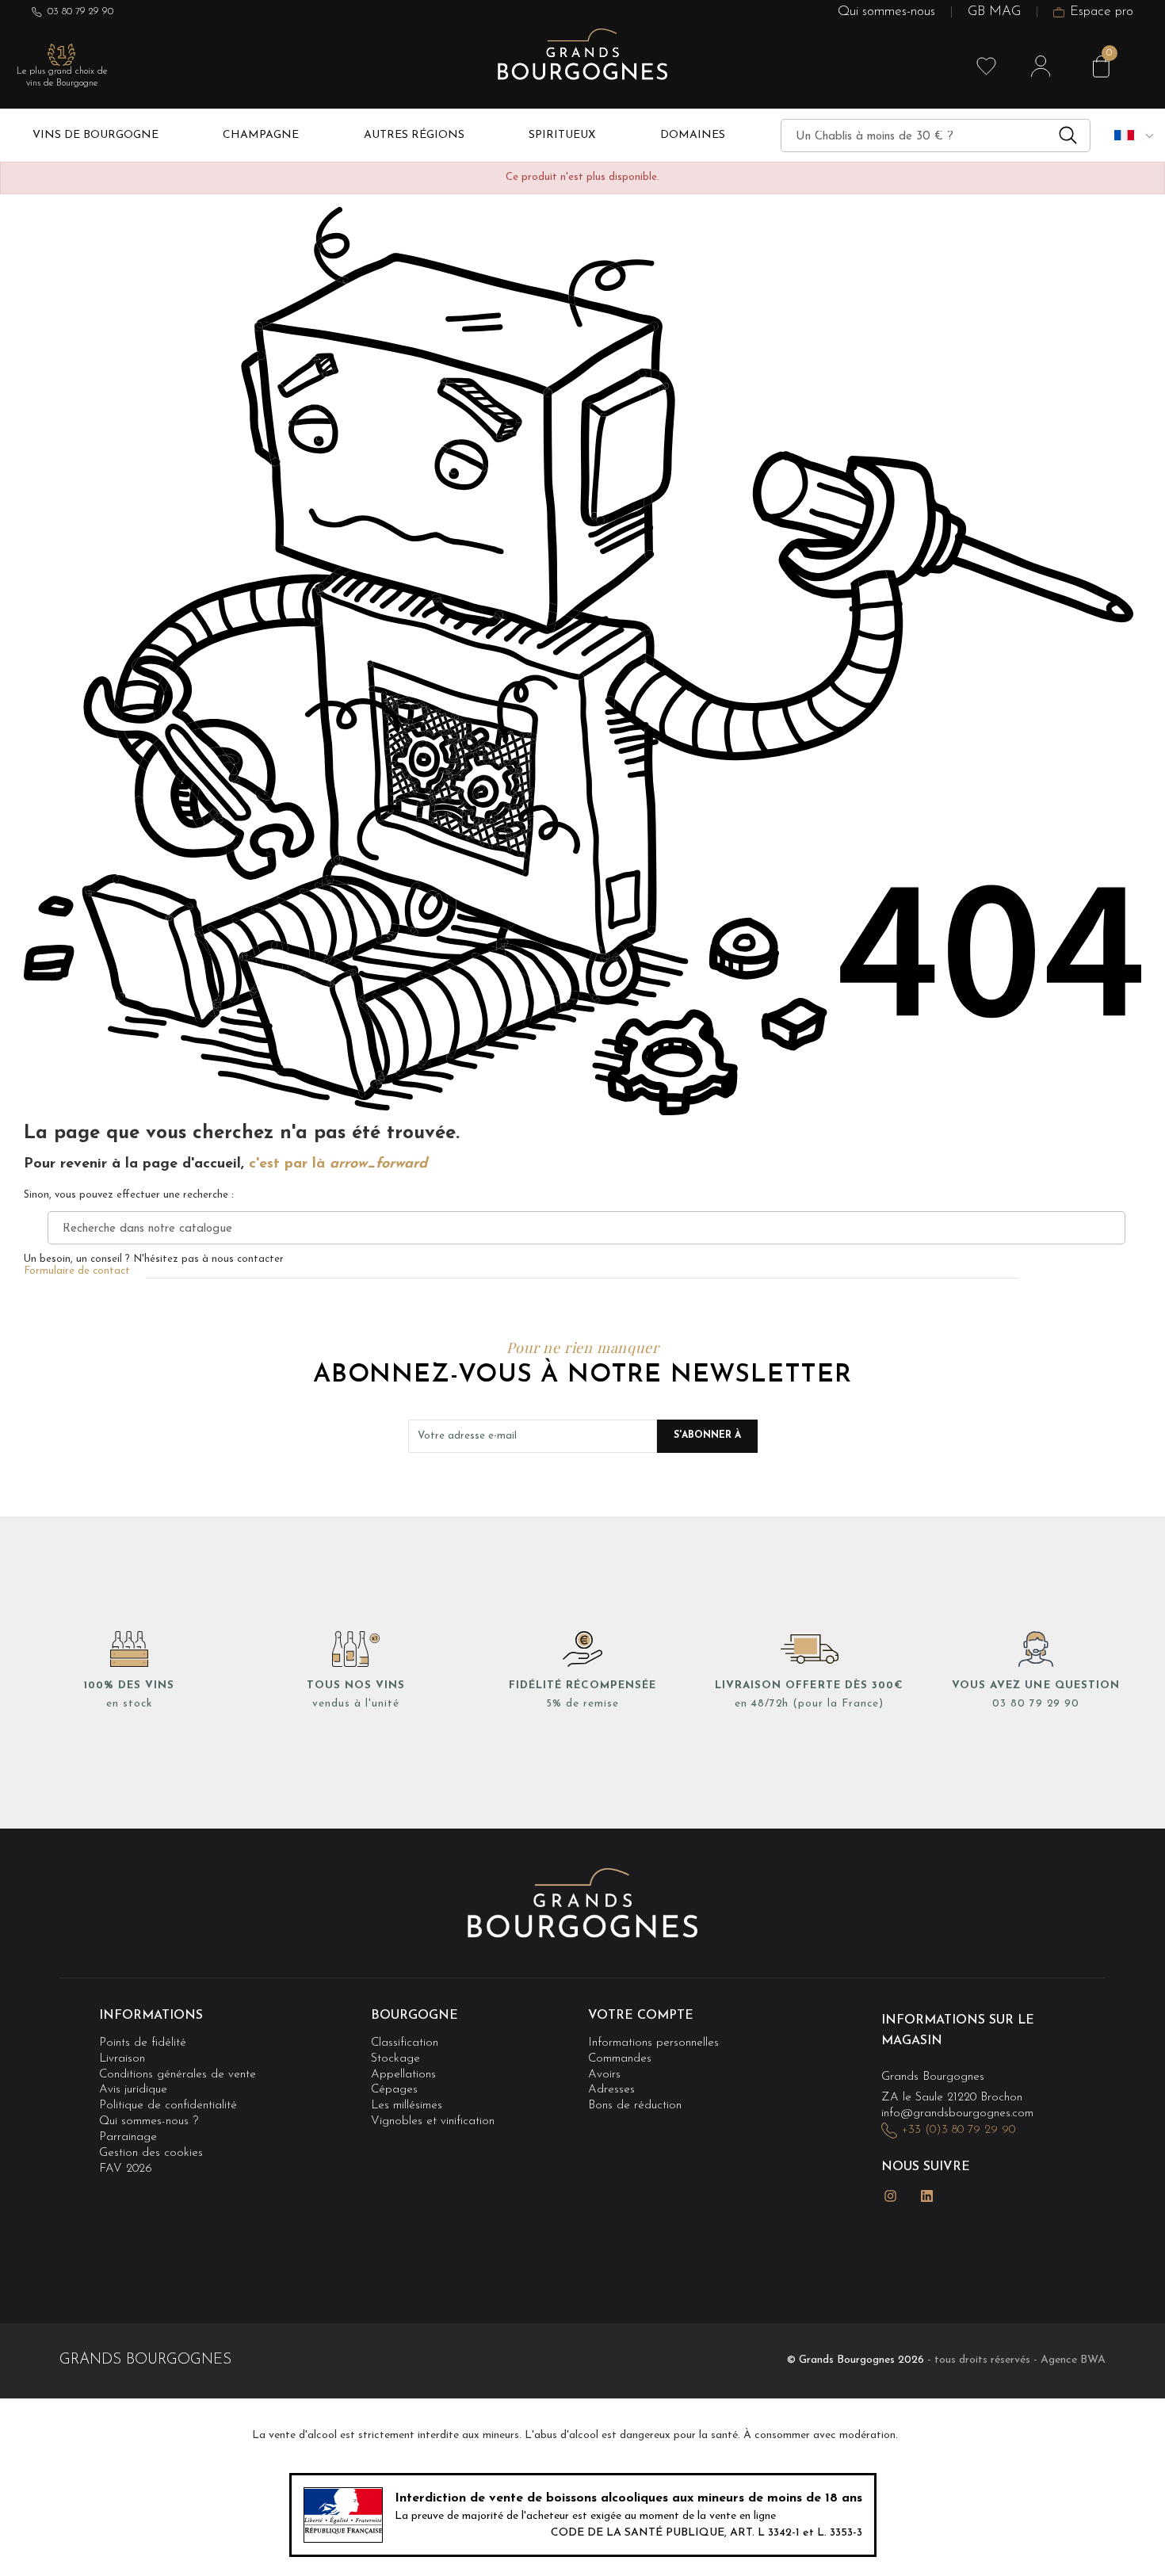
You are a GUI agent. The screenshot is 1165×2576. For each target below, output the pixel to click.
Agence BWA (1073, 2360)
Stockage (395, 2059)
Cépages (394, 2090)
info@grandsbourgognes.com (957, 2114)
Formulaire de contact (77, 1271)
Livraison (122, 2059)
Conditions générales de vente (178, 2075)
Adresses (611, 2090)
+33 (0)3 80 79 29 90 (958, 2130)
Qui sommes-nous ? (149, 2121)
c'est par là (338, 1164)
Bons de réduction (635, 2106)
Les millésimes (407, 2106)
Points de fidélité (143, 2043)
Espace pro (1102, 12)
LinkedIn (927, 2196)
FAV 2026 (126, 2169)
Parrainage (128, 2137)
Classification (405, 2043)
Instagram (891, 2196)
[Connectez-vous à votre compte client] (1041, 67)
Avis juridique (133, 2090)
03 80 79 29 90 (80, 11)
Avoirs (604, 2075)
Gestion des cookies (151, 2154)
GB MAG (994, 12)
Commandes (620, 2059)
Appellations (403, 2075)
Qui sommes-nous (886, 12)
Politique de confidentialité (168, 2106)
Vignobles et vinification (433, 2121)
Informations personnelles (653, 2043)
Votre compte (641, 2016)
